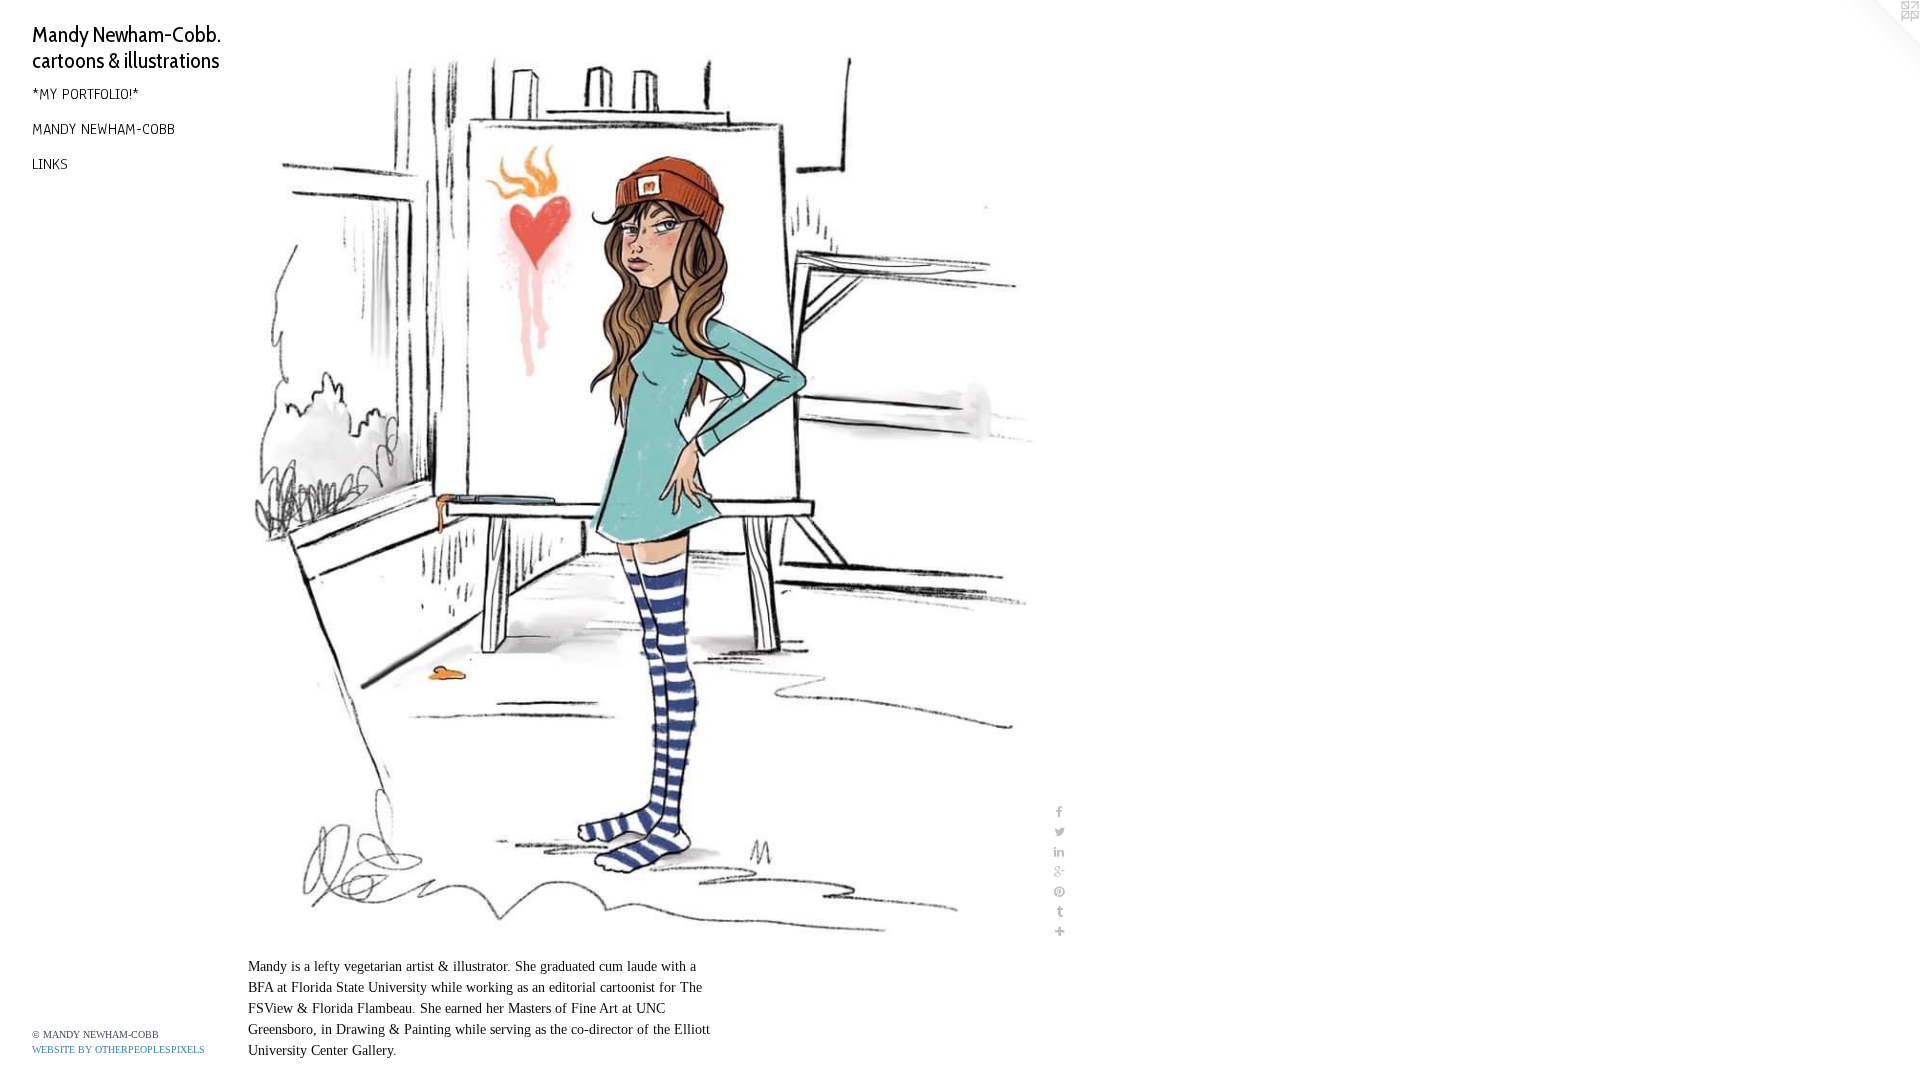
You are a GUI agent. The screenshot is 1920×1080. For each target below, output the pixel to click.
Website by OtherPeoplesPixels (118, 1049)
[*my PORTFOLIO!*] (648, 483)
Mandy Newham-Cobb (103, 129)
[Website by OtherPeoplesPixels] (1880, 40)
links (50, 164)
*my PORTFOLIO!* (85, 94)
